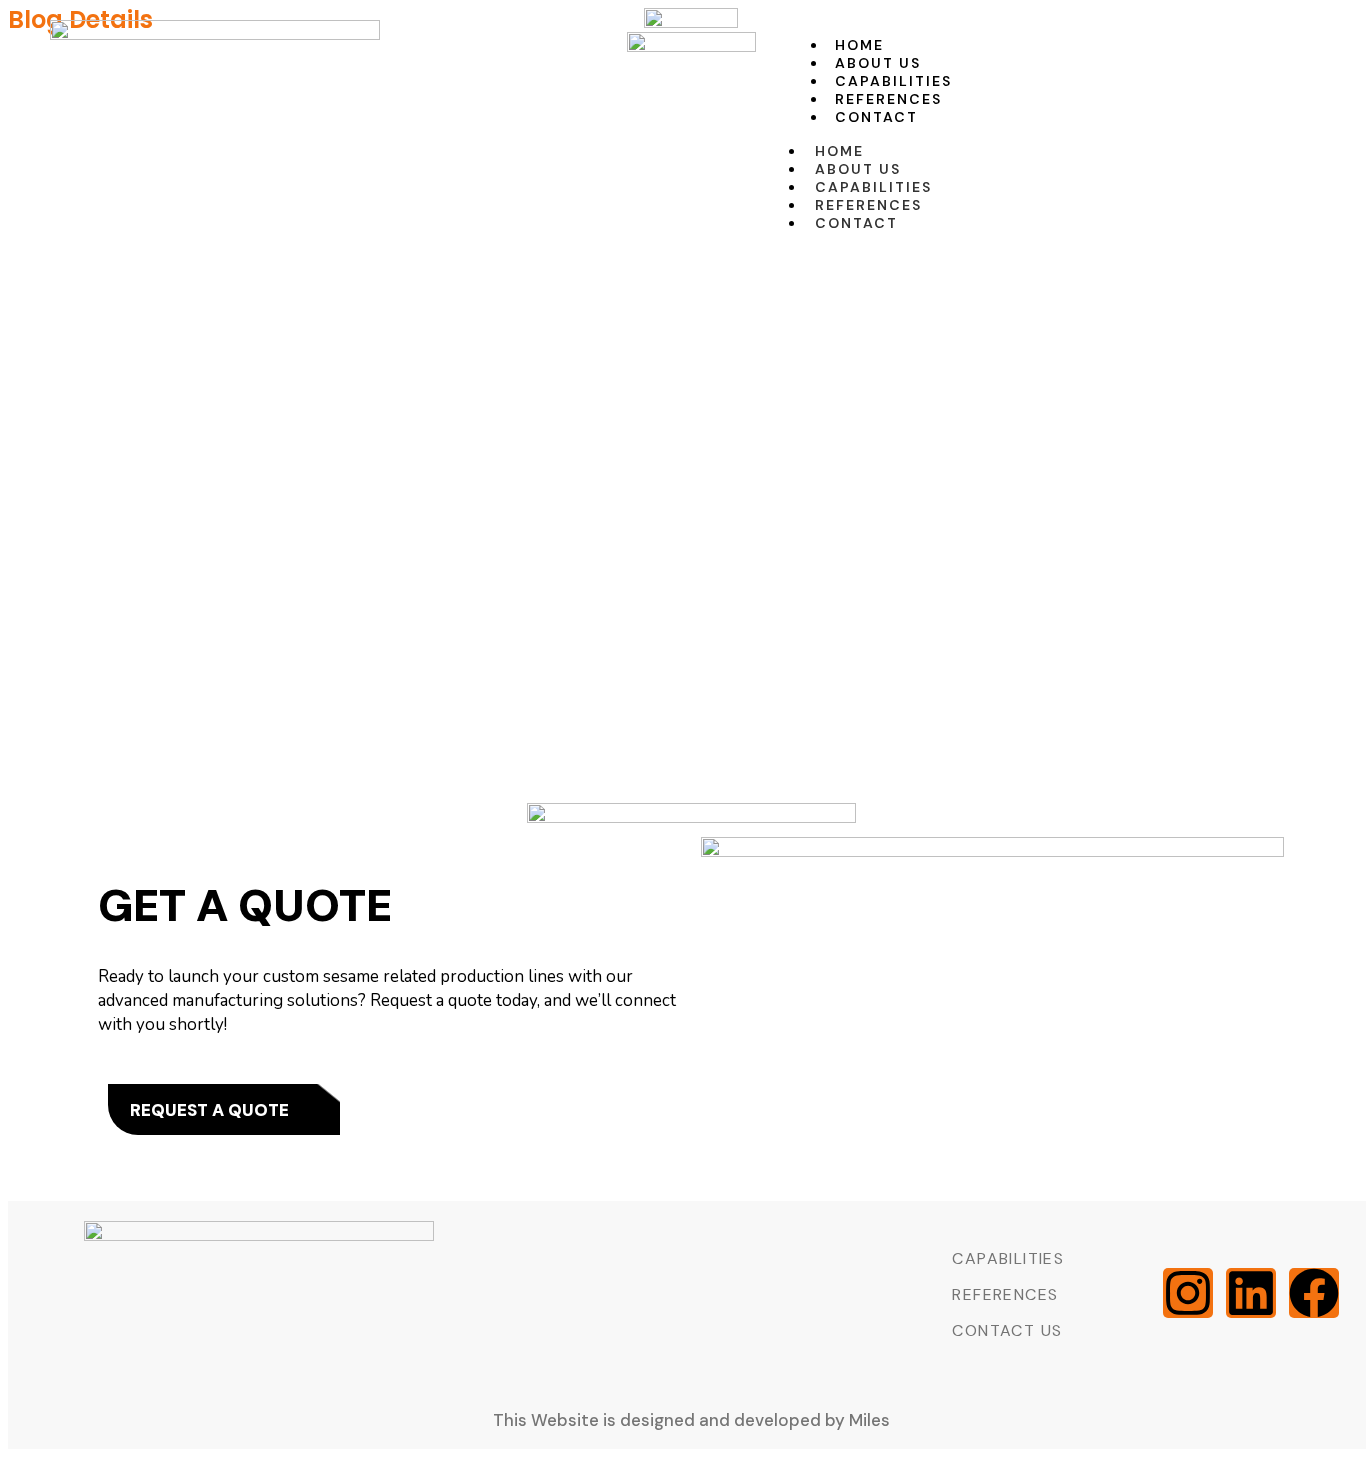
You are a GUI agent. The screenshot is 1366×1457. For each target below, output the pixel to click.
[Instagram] (1188, 1293)
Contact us (1007, 1330)
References (888, 99)
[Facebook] (1314, 1293)
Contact (876, 117)
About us (878, 63)
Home (859, 45)
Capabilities (893, 81)
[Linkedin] (1251, 1293)
